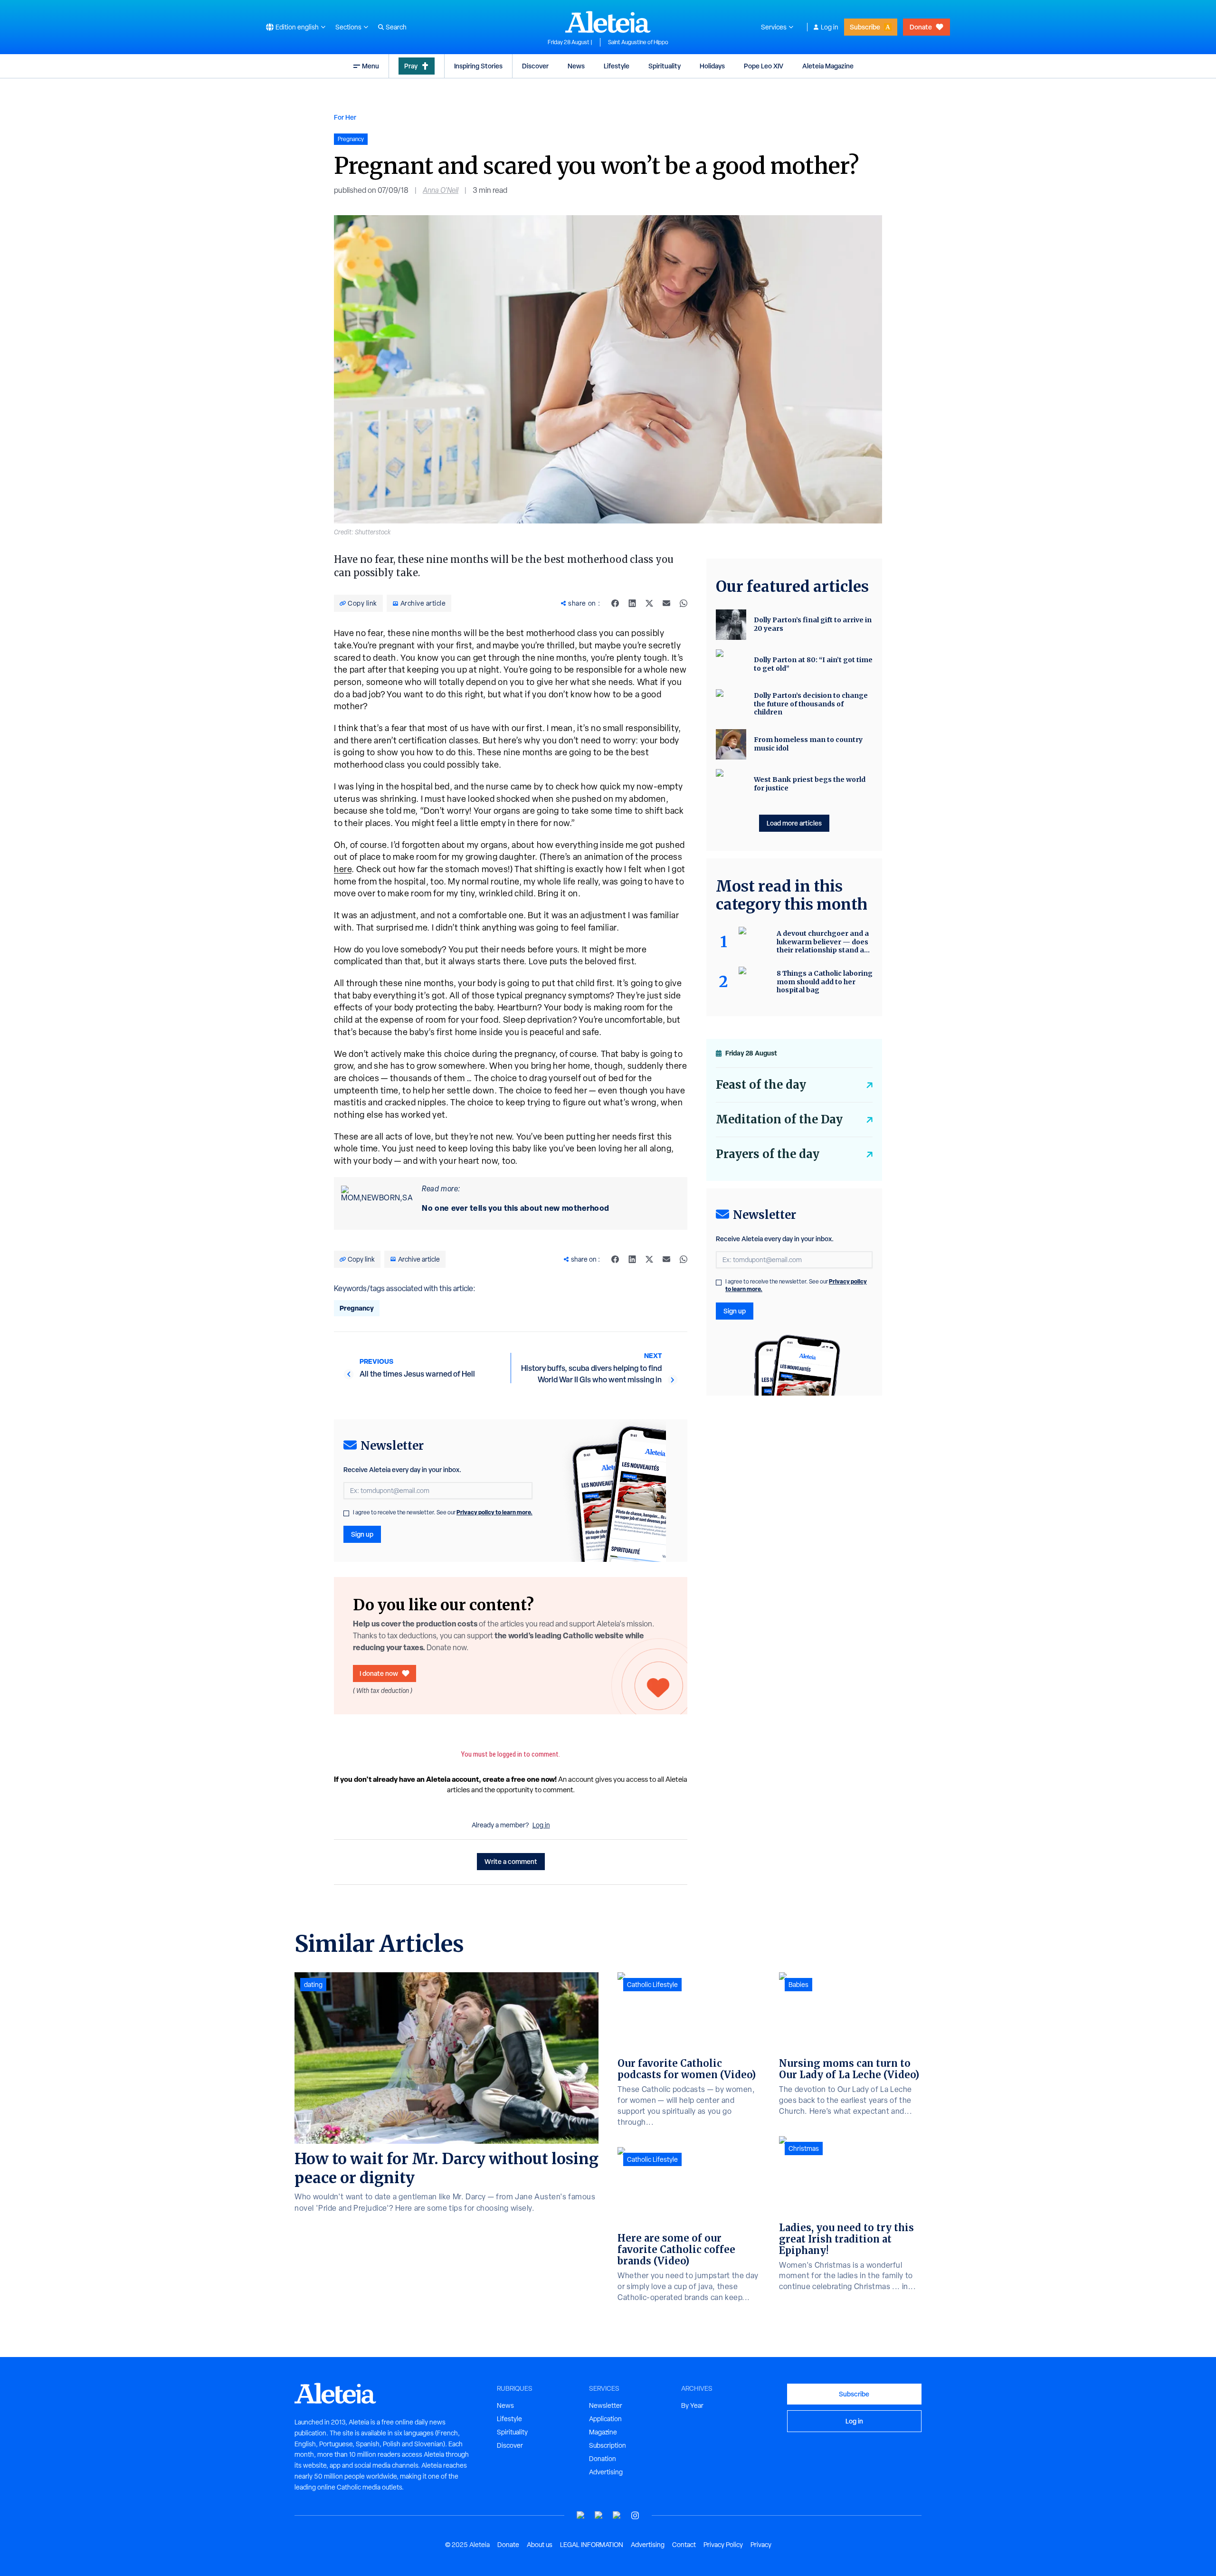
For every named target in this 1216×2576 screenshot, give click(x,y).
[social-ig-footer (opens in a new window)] (635, 2515)
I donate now (379, 1673)
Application (605, 2419)
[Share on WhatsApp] (684, 603)
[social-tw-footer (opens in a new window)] (617, 2515)
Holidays (712, 66)
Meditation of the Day (779, 1119)
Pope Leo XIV (764, 66)
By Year (692, 2405)
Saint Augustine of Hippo (638, 42)
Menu (370, 66)
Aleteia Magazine (828, 66)
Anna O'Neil (441, 190)
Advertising (606, 2472)
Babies (798, 1985)
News (576, 66)
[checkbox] (346, 1513)
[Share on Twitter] (649, 603)
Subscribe (865, 27)
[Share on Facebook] (615, 603)
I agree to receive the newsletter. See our (443, 1512)
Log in (830, 27)
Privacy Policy (723, 2545)
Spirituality (665, 66)
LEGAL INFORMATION (592, 2545)
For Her (345, 117)
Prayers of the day (768, 1154)
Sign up (362, 1534)
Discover (535, 66)
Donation (603, 2459)
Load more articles (794, 823)
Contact (684, 2545)
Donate (921, 27)
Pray (411, 66)
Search (396, 27)
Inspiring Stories (478, 66)
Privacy (761, 2545)
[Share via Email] (666, 603)
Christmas (804, 2148)
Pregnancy (357, 1308)
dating (313, 1985)
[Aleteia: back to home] (608, 22)
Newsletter (606, 2405)
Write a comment (511, 1861)
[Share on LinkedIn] (632, 603)
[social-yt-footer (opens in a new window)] (581, 2515)
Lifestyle (617, 66)
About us (540, 2545)
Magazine (603, 2432)
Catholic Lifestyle (652, 1985)
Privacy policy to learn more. (494, 1512)
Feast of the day (761, 1085)
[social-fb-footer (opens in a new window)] (599, 2515)
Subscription (608, 2445)
